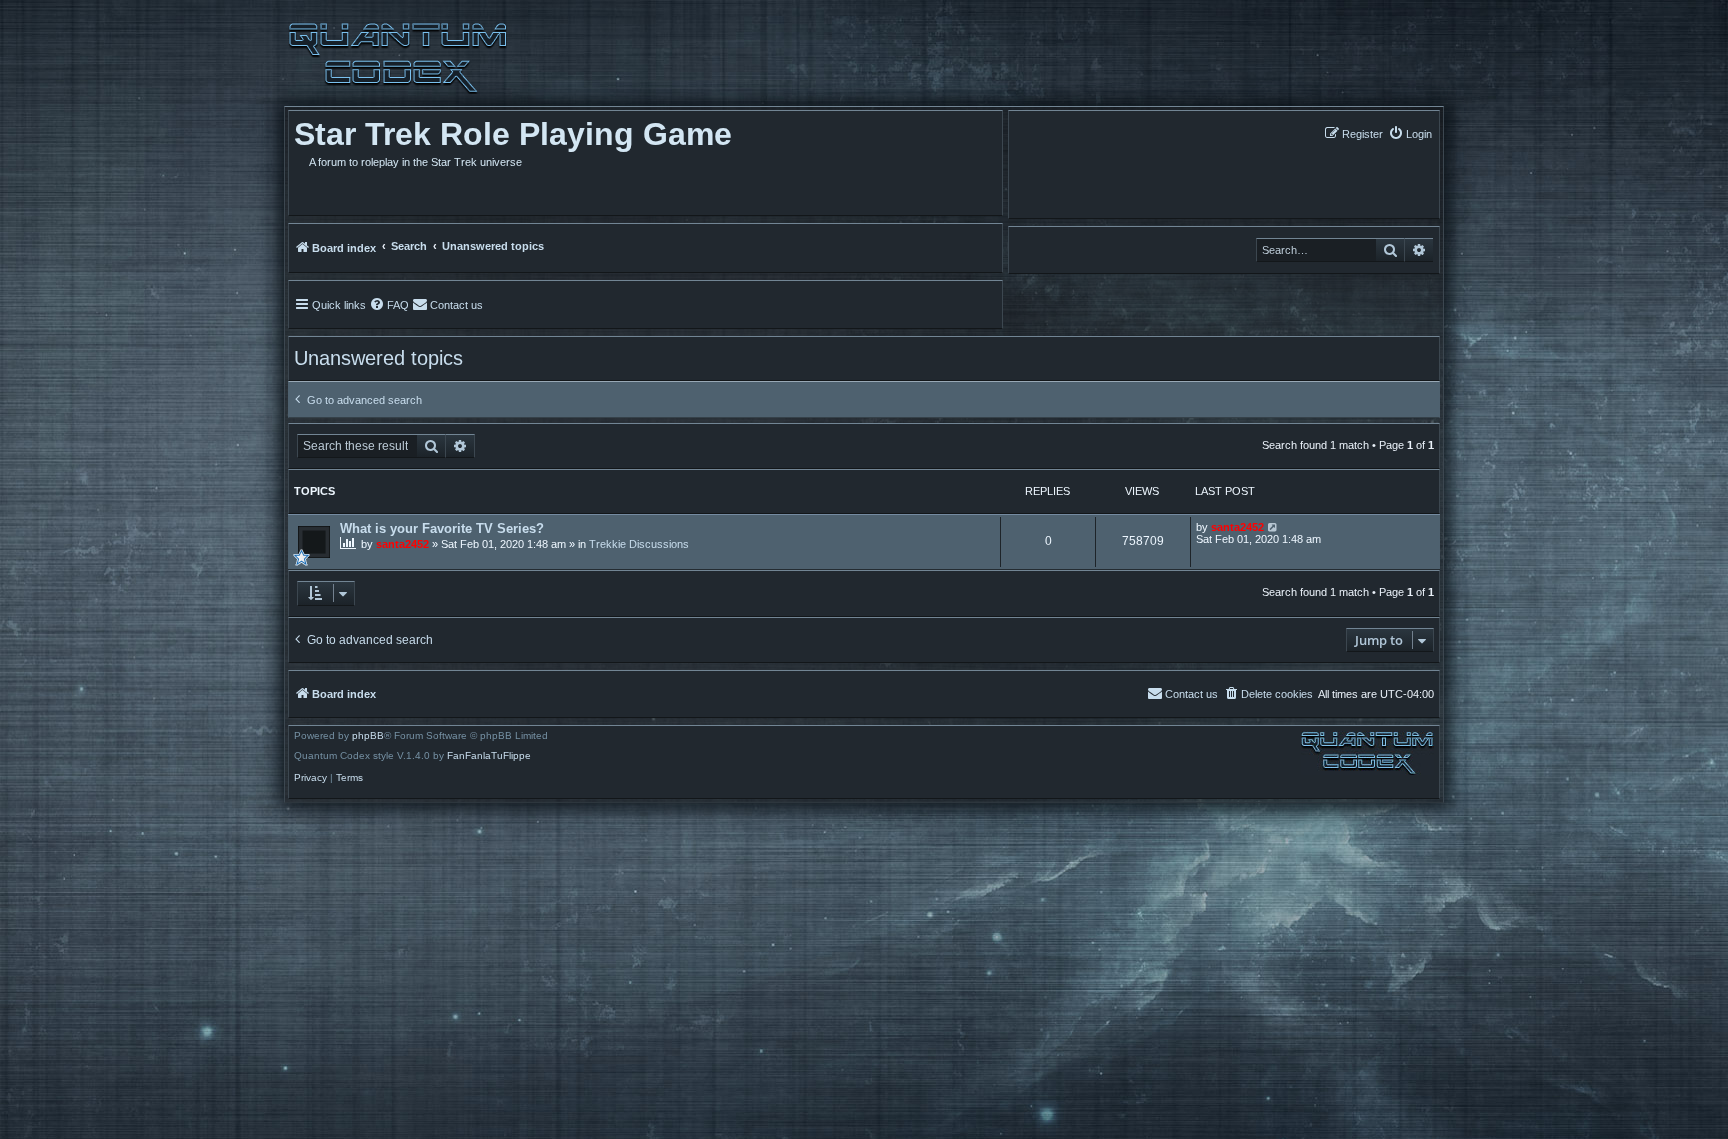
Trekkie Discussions (639, 544)
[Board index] (398, 58)
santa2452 (402, 544)
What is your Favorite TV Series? (442, 528)
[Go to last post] (1273, 527)
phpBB (368, 736)
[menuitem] (1410, 133)
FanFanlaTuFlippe (489, 756)
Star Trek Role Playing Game (513, 134)
